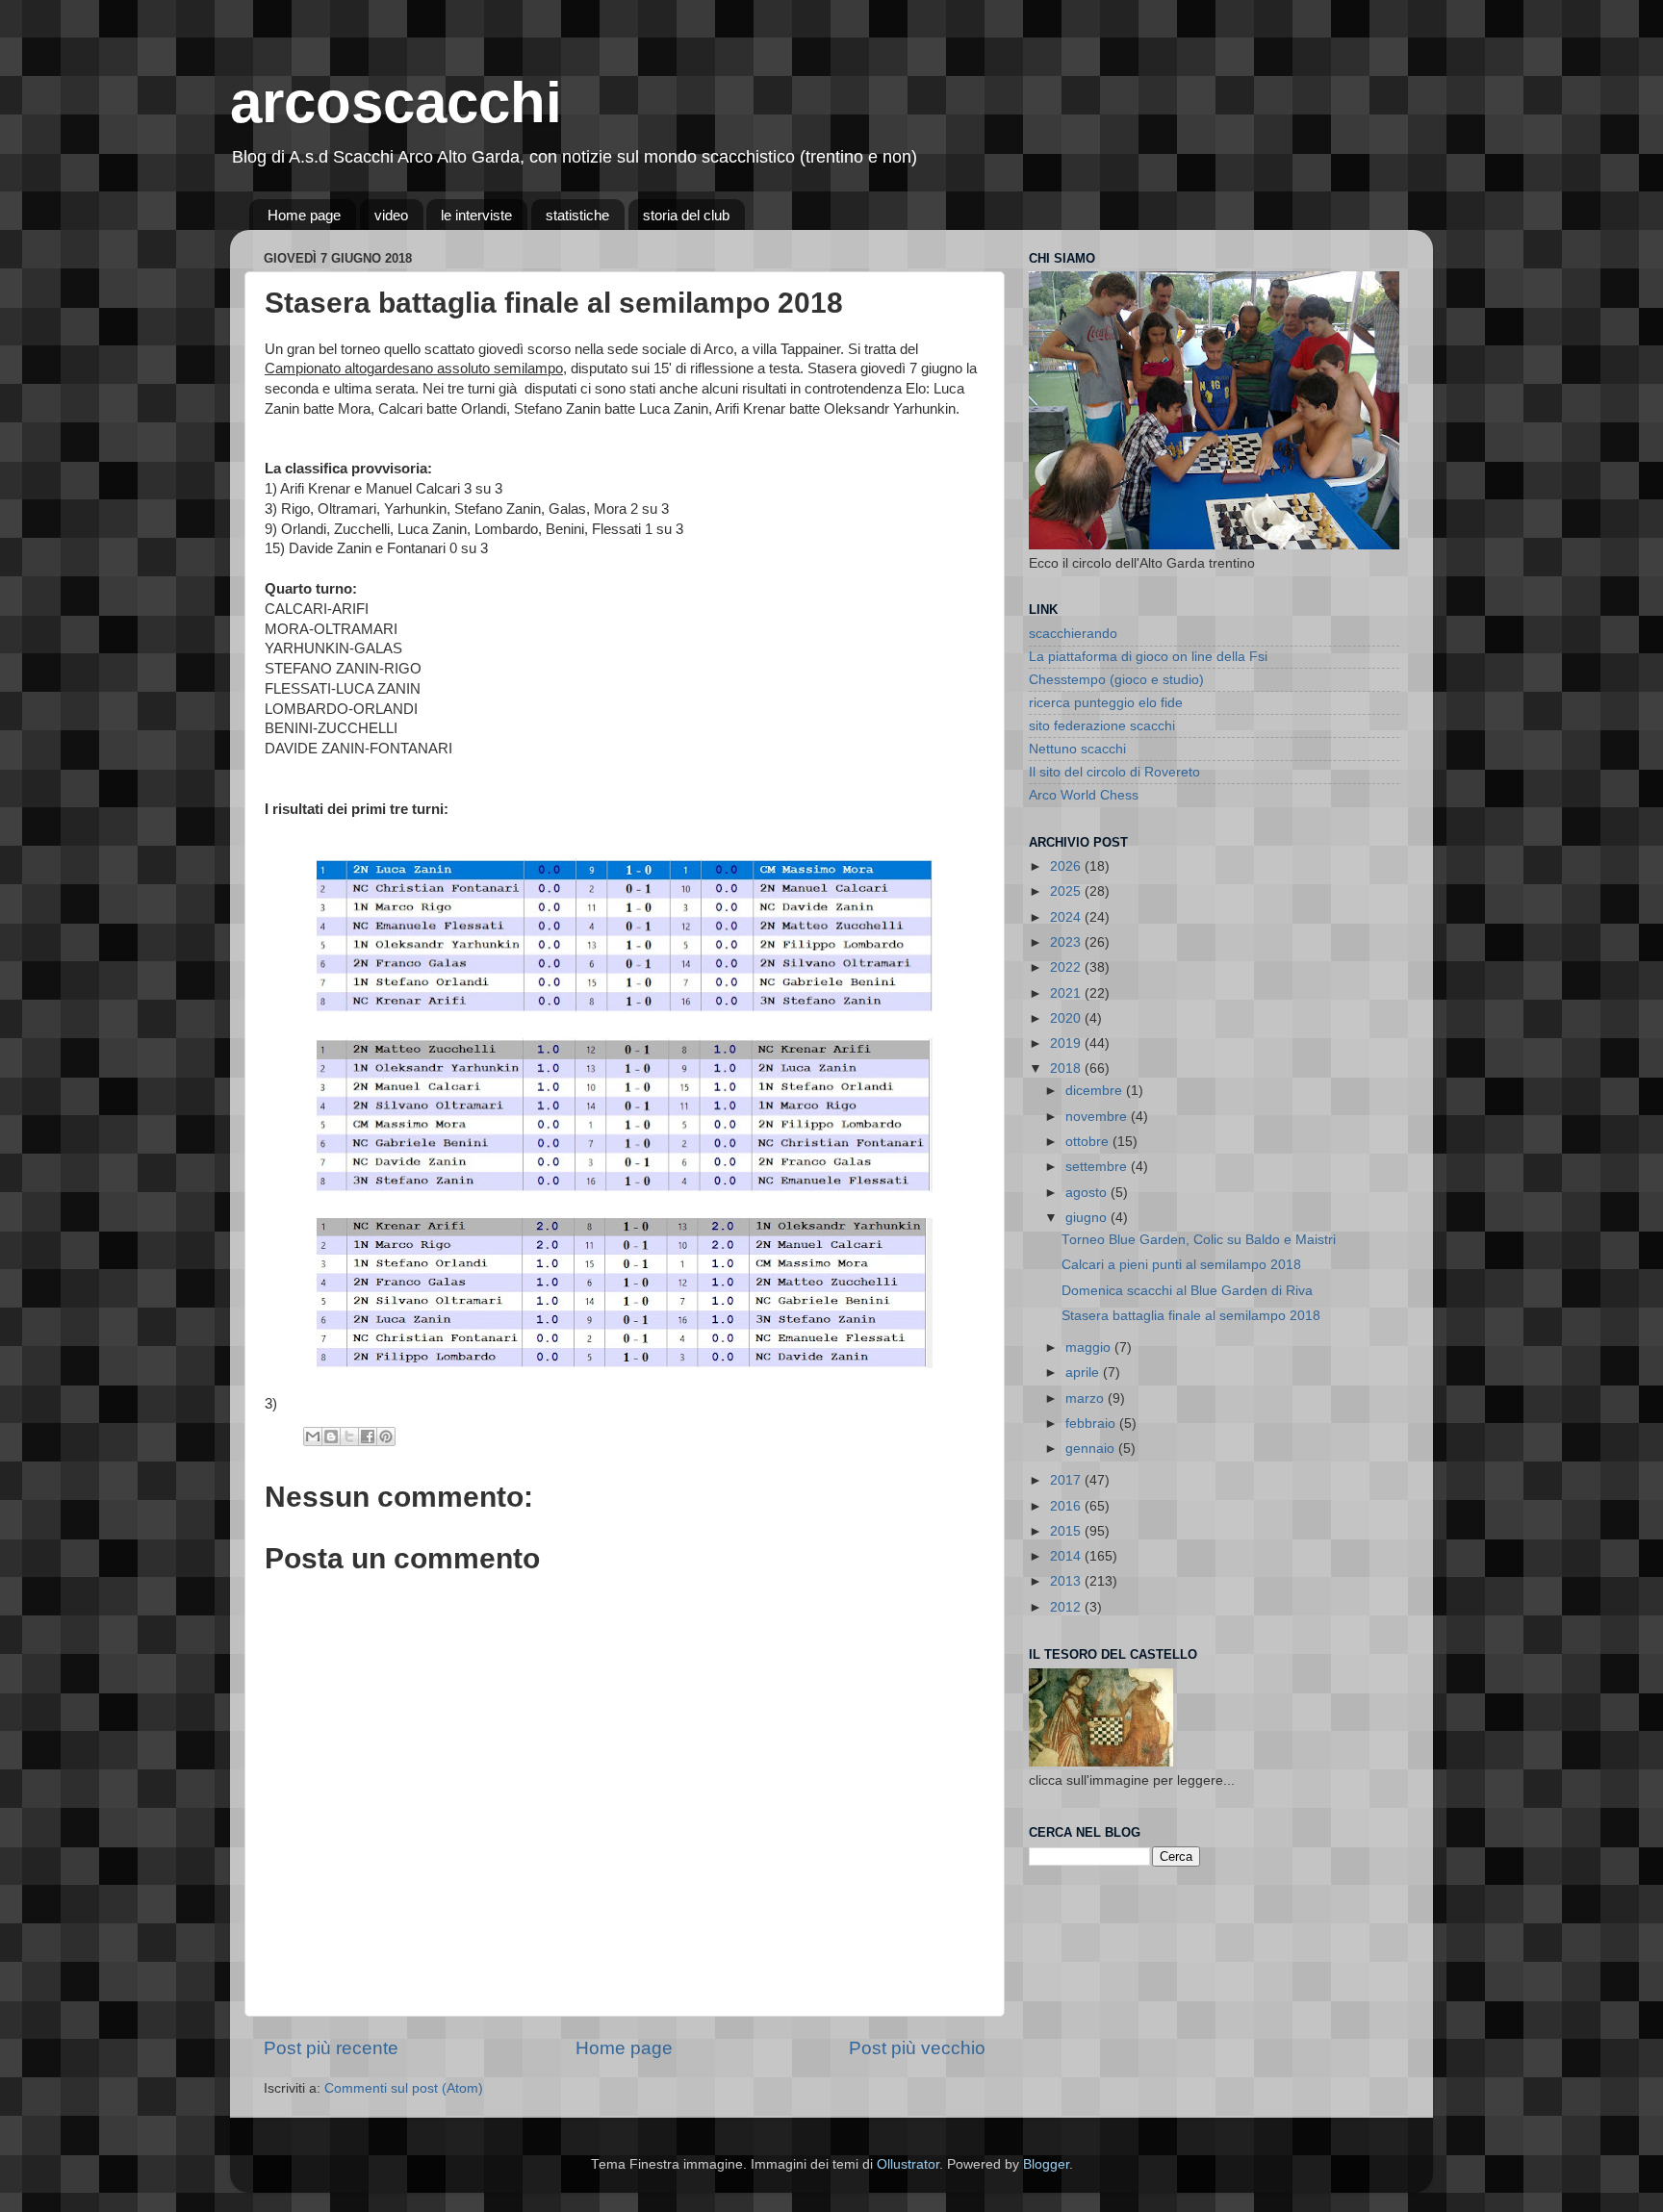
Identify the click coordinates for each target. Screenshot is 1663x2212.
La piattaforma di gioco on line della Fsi (1148, 657)
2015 (1067, 1531)
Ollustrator (908, 2164)
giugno (1088, 1218)
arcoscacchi (396, 102)
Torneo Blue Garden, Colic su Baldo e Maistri (1199, 1240)
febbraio (1092, 1424)
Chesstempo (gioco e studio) (1116, 680)
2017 (1067, 1480)
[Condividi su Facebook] (368, 1437)
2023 (1067, 942)
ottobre (1089, 1142)
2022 (1067, 967)
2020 (1067, 1018)
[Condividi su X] (349, 1437)
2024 (1067, 917)
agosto (1088, 1193)
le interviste (476, 215)
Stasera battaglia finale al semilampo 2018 (1191, 1316)
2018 (1067, 1068)
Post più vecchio (917, 2048)
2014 (1067, 1556)
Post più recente (331, 2048)
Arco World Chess (1084, 795)
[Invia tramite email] (313, 1437)
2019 (1067, 1043)
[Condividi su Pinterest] (386, 1437)
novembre (1098, 1117)
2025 (1067, 891)
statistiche (577, 215)
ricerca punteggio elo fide (1106, 703)
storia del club (686, 215)
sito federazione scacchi (1102, 726)
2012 (1067, 1607)
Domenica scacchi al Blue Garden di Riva (1187, 1291)
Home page (304, 215)
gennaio (1092, 1449)
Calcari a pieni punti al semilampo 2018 (1181, 1265)
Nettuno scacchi (1077, 749)
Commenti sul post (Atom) (404, 2088)
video (391, 215)
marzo (1087, 1398)
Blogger (1046, 2164)
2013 (1067, 1581)
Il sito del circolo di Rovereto (1114, 772)
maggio (1090, 1348)
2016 (1067, 1506)
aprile (1084, 1373)
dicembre (1096, 1091)
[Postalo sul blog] (331, 1437)
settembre (1098, 1167)
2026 (1067, 866)
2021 (1067, 993)
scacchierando (1073, 634)
